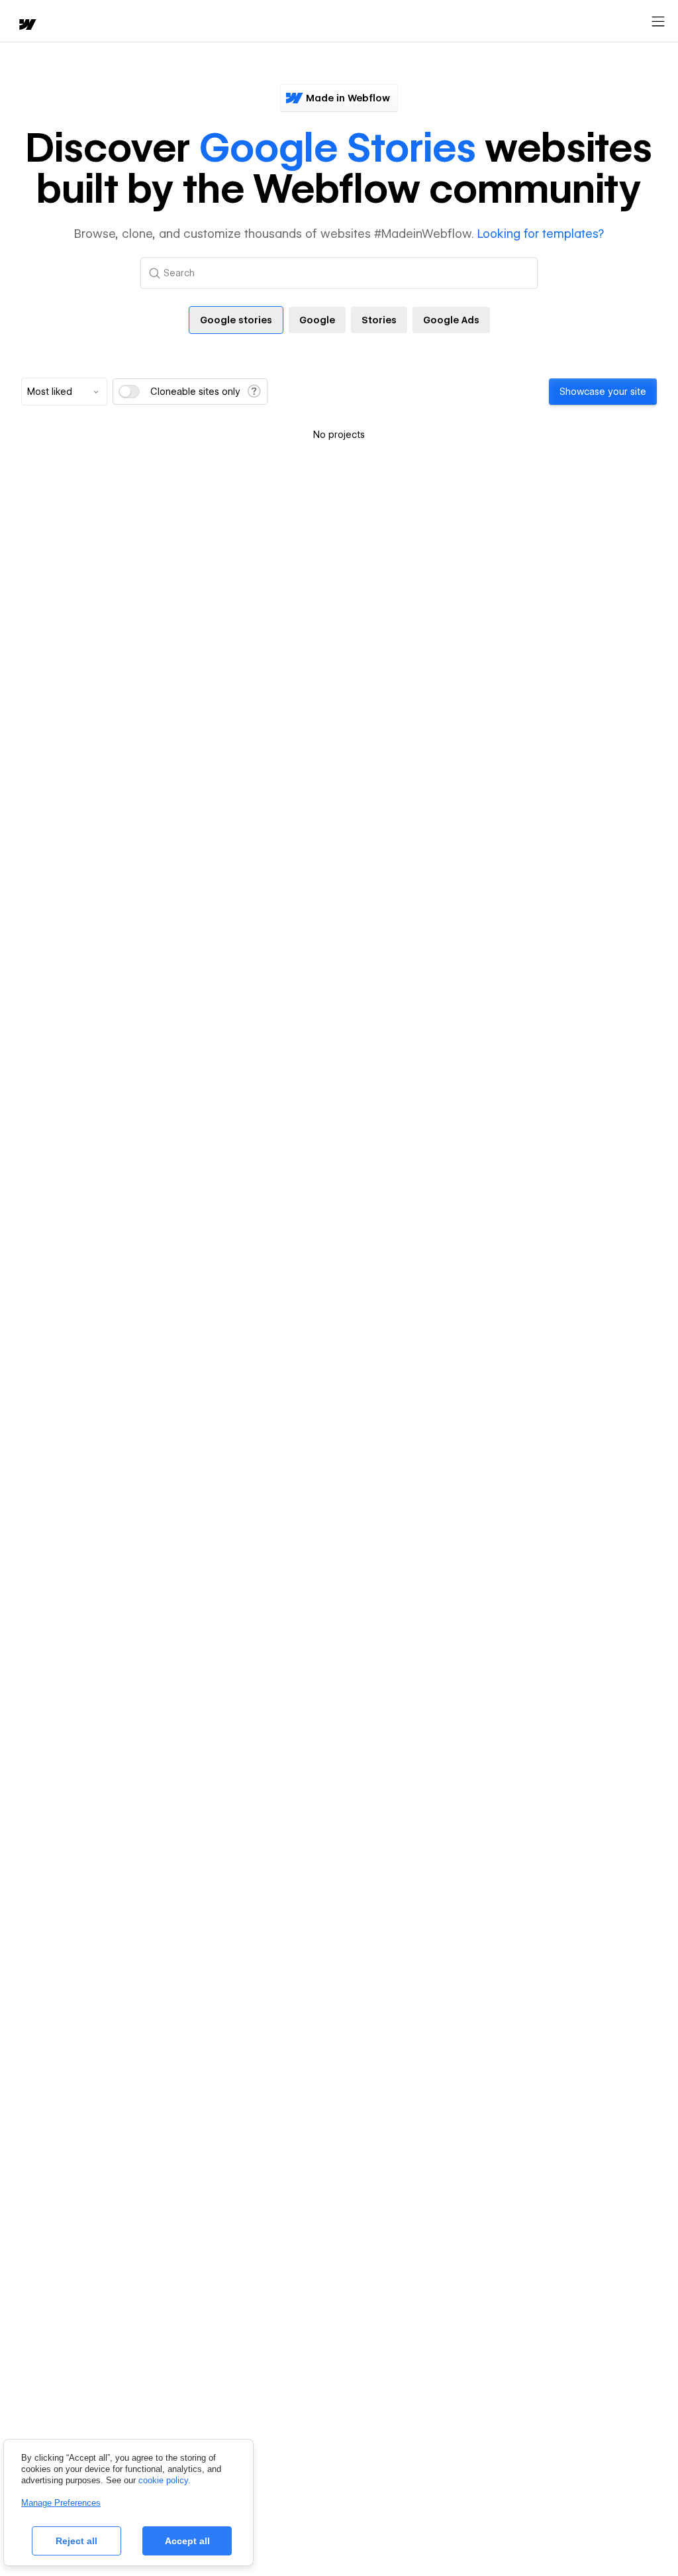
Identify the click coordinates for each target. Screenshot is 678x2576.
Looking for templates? (541, 234)
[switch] (129, 392)
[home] (26, 26)
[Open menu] (658, 22)
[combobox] (64, 392)
